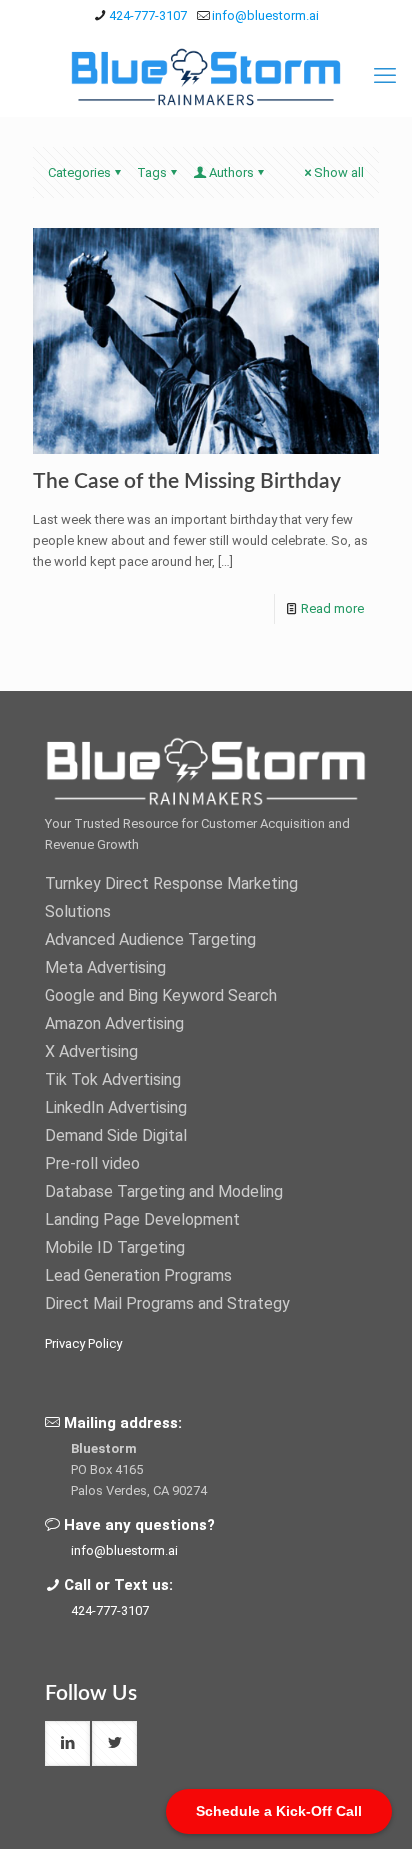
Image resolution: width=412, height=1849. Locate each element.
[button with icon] (67, 1743)
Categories (79, 172)
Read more (332, 608)
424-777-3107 (148, 15)
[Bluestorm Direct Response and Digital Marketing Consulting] (206, 76)
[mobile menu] (385, 76)
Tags (152, 172)
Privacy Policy (83, 1343)
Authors (231, 172)
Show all (339, 172)
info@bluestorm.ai (265, 15)
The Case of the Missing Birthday (187, 481)
